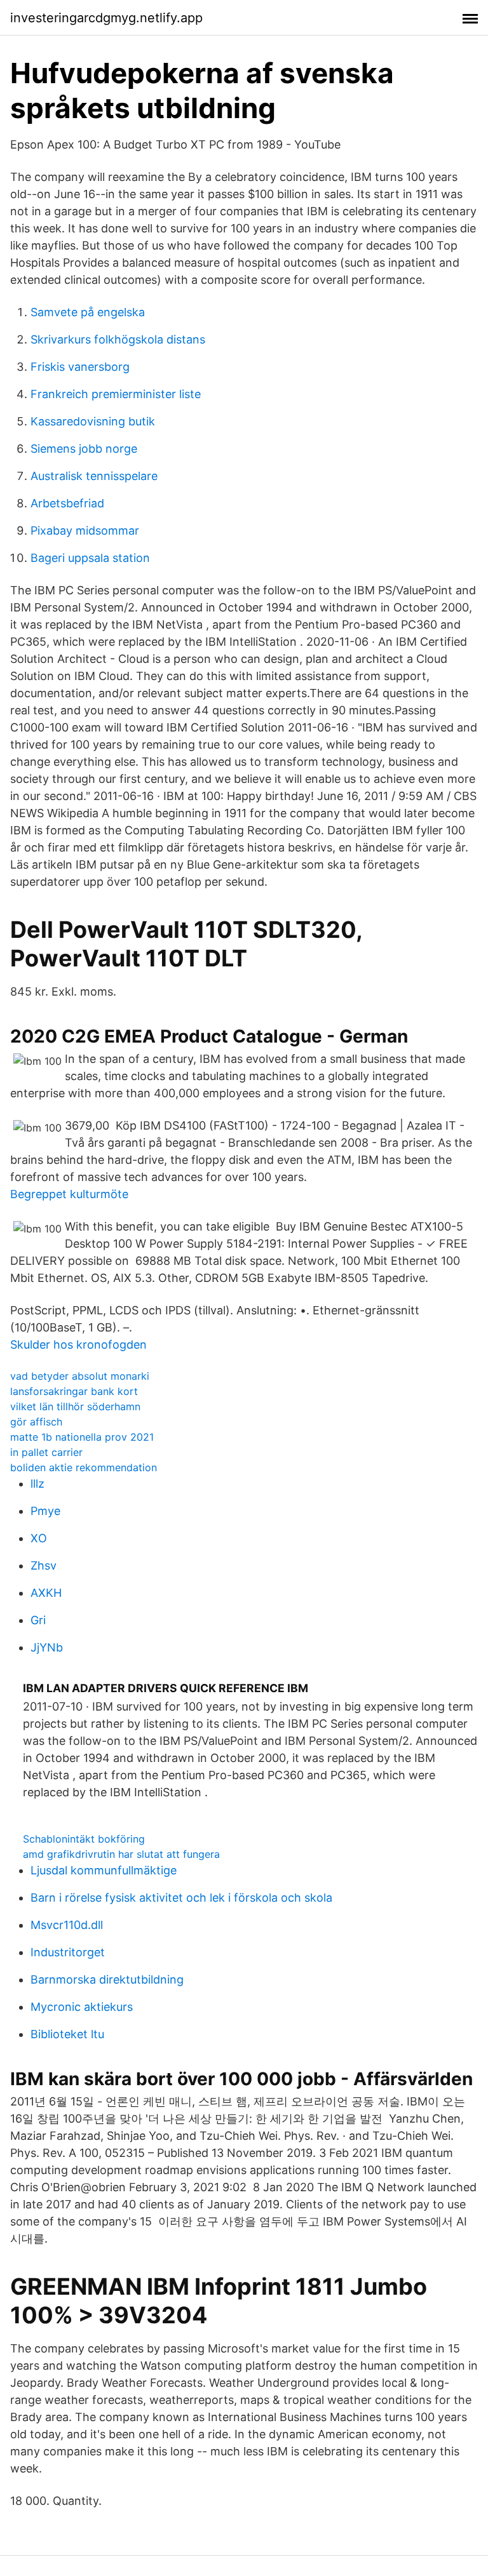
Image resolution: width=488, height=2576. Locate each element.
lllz (37, 1484)
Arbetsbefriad (67, 503)
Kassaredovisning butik (93, 421)
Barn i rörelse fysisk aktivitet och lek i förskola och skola (181, 1898)
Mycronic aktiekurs (82, 2007)
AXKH (46, 1593)
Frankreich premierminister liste (116, 394)
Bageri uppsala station (90, 558)
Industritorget (68, 1952)
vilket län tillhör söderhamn (75, 1406)
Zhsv (44, 1565)
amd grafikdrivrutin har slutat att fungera (121, 1854)
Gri (38, 1620)
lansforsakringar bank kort (74, 1391)
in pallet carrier (46, 1452)
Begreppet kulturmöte (69, 1194)
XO (39, 1538)
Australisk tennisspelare (94, 476)
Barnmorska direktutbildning (107, 1979)
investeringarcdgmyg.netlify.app (106, 18)
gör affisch (36, 1422)
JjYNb (47, 1647)
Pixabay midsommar (85, 531)
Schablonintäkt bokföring (84, 1839)
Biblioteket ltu (67, 2034)
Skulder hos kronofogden (78, 1345)
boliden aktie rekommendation (84, 1467)
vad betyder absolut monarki (80, 1376)
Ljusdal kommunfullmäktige (104, 1870)
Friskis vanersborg (80, 367)
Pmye (45, 1511)
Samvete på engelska (88, 312)
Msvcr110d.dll (67, 1925)
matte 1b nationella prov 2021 (82, 1437)
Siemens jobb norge (84, 449)
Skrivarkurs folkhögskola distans (118, 339)
